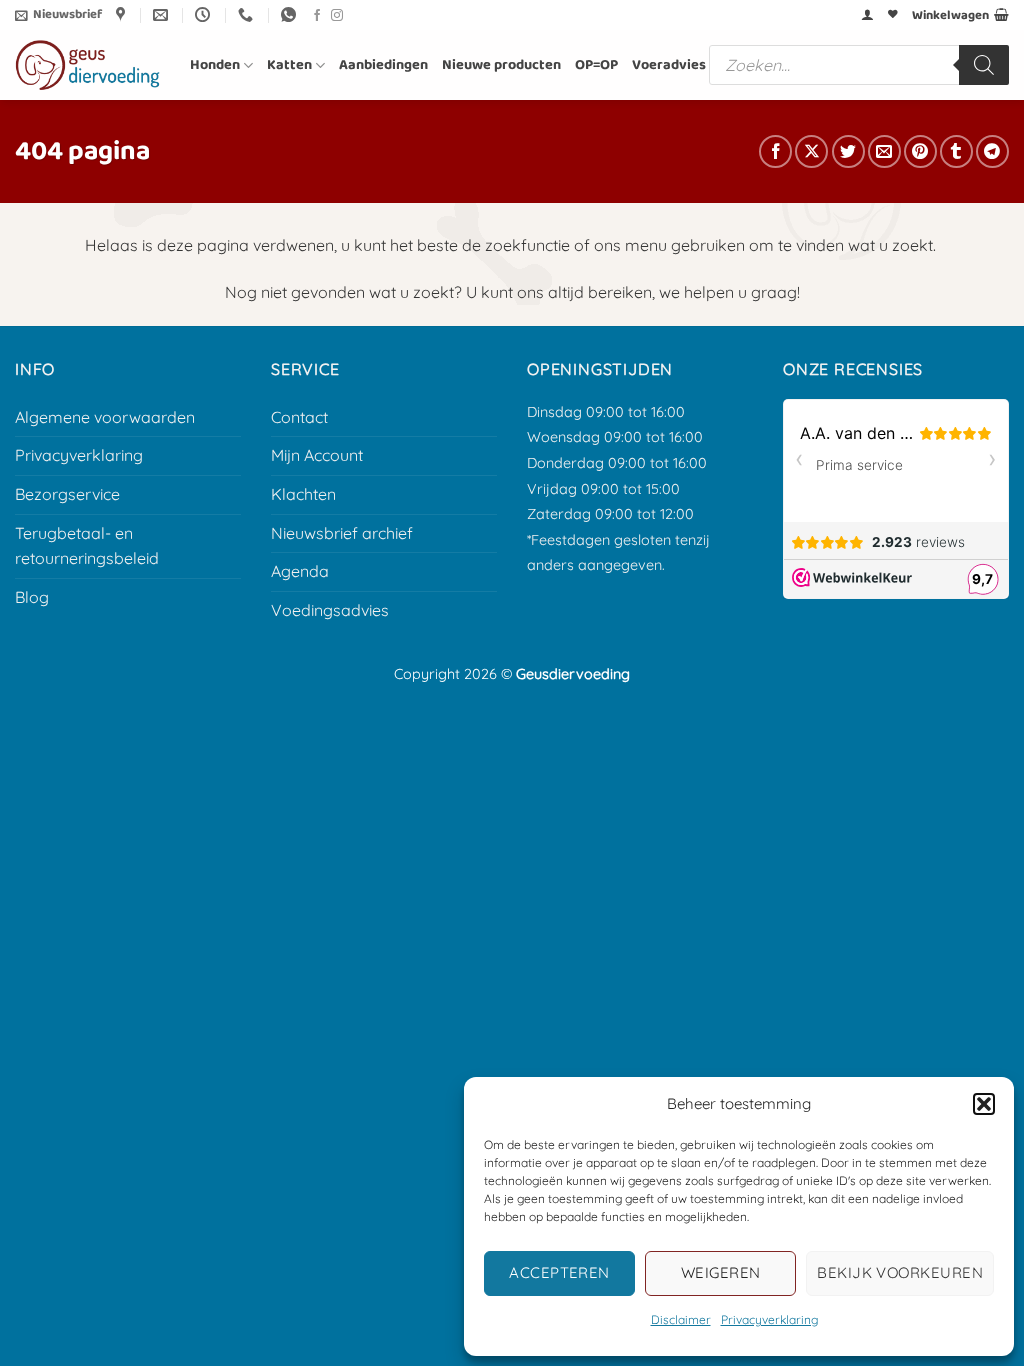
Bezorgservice (67, 494)
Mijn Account (317, 455)
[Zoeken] (984, 65)
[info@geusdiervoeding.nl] (163, 15)
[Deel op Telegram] (992, 151)
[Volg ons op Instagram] (337, 16)
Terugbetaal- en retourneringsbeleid (87, 546)
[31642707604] (291, 15)
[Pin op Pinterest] (920, 151)
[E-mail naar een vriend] (884, 151)
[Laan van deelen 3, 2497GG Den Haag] (123, 15)
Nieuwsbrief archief (342, 533)
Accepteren (559, 1272)
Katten (289, 65)
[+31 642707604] (248, 15)
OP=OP (596, 65)
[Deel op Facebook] (775, 151)
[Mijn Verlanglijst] (893, 15)
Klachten (303, 494)
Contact (299, 417)
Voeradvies (669, 65)
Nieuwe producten (501, 65)
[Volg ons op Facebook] (317, 16)
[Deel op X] (811, 151)
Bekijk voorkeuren (900, 1272)
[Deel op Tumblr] (956, 151)
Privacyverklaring (769, 1319)
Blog (32, 597)
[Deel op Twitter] (848, 151)
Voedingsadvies (330, 610)
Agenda (300, 571)
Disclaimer (681, 1319)
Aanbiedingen (383, 65)
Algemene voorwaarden (105, 417)
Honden (215, 65)
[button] (984, 1104)
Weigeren (721, 1272)
